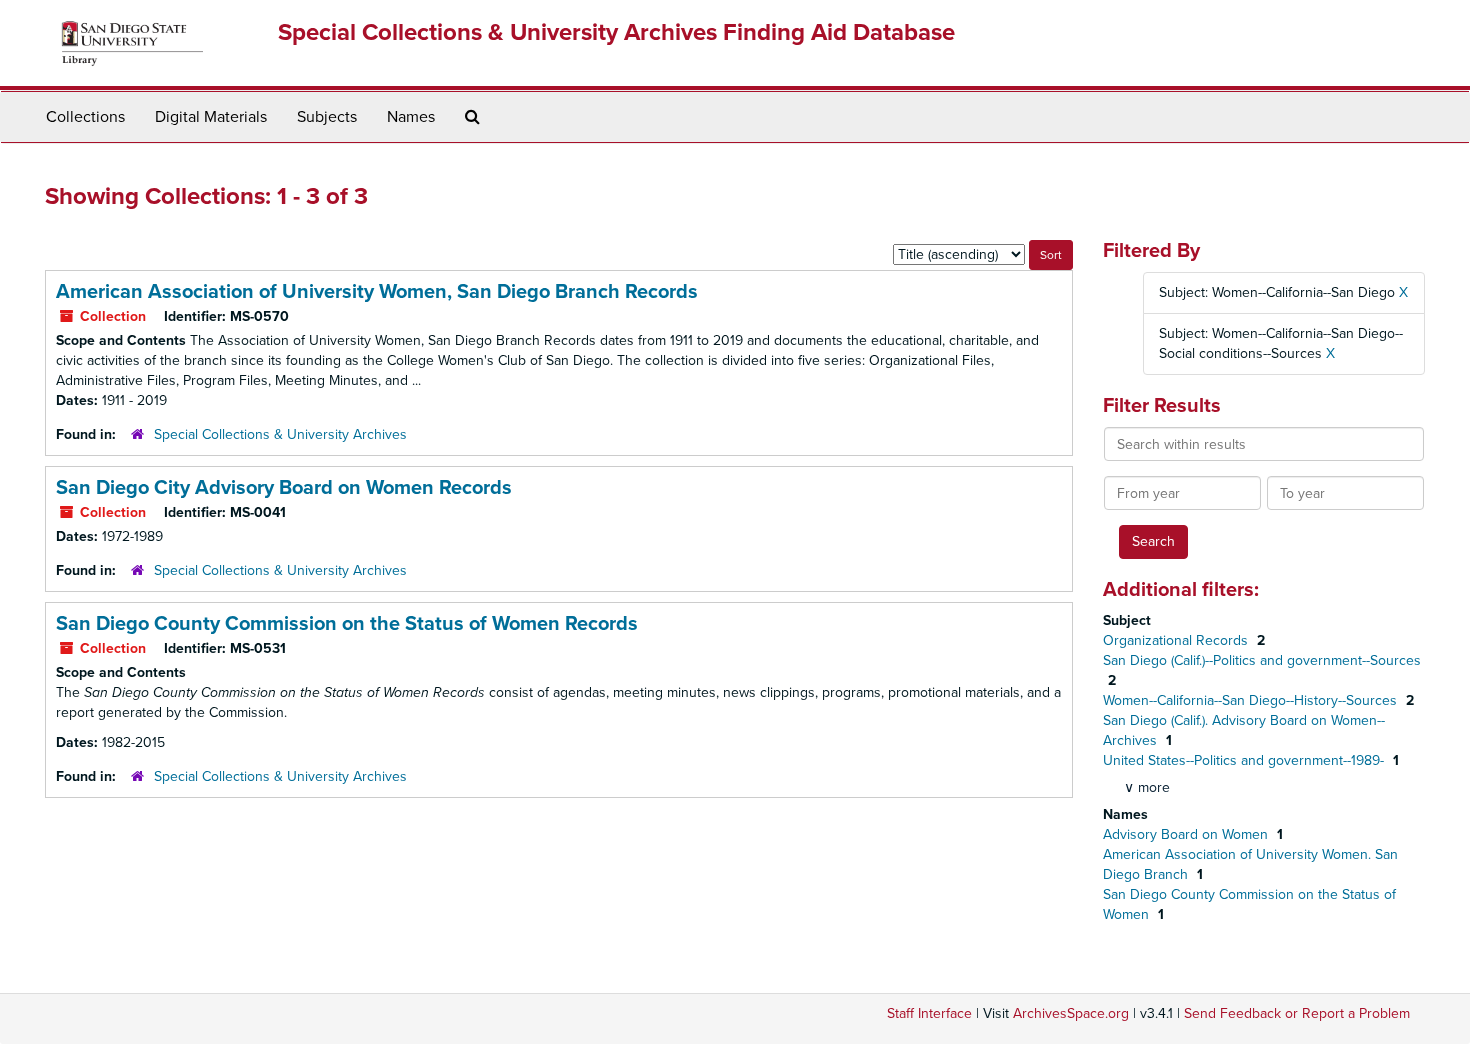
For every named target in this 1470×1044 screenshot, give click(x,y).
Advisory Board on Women (1187, 834)
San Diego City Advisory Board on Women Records (284, 488)
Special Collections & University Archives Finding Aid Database (616, 32)
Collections (85, 117)
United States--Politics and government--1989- (1245, 760)
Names (411, 117)
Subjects (327, 117)
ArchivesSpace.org (1071, 1013)
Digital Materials (211, 117)
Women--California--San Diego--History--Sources (1252, 700)
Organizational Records (1177, 640)
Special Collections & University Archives (280, 434)
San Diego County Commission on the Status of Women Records (347, 624)
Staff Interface (929, 1013)
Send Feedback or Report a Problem (1297, 1013)
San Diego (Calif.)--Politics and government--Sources (1262, 660)
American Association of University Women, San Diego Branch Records (377, 292)
